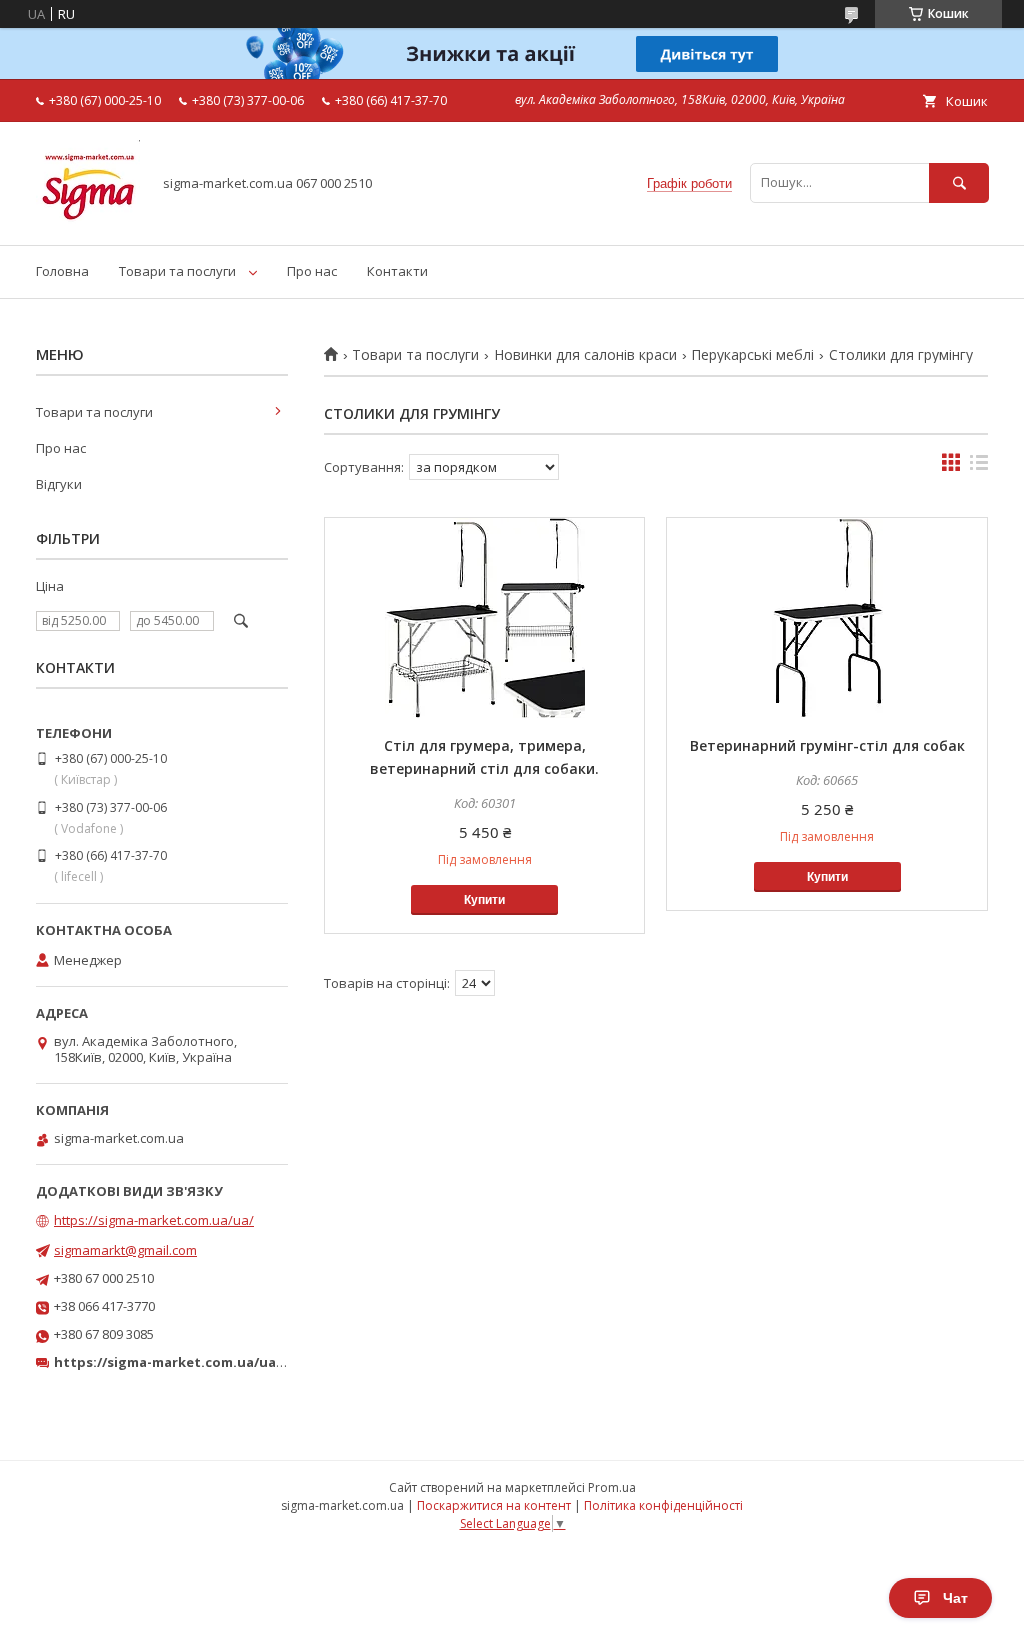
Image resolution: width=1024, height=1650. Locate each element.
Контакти (397, 271)
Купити (484, 900)
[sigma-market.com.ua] (88, 219)
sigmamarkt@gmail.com (125, 1250)
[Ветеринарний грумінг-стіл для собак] (826, 618)
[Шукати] (959, 182)
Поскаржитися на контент (494, 1505)
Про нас (312, 271)
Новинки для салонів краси (585, 355)
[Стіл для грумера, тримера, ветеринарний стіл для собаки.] (484, 618)
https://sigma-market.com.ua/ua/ (154, 1220)
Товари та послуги (177, 271)
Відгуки (59, 484)
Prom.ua (612, 1487)
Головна (62, 271)
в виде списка (979, 467)
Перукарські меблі (752, 355)
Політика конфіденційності (663, 1505)
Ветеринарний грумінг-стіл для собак (827, 745)
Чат (955, 1598)
